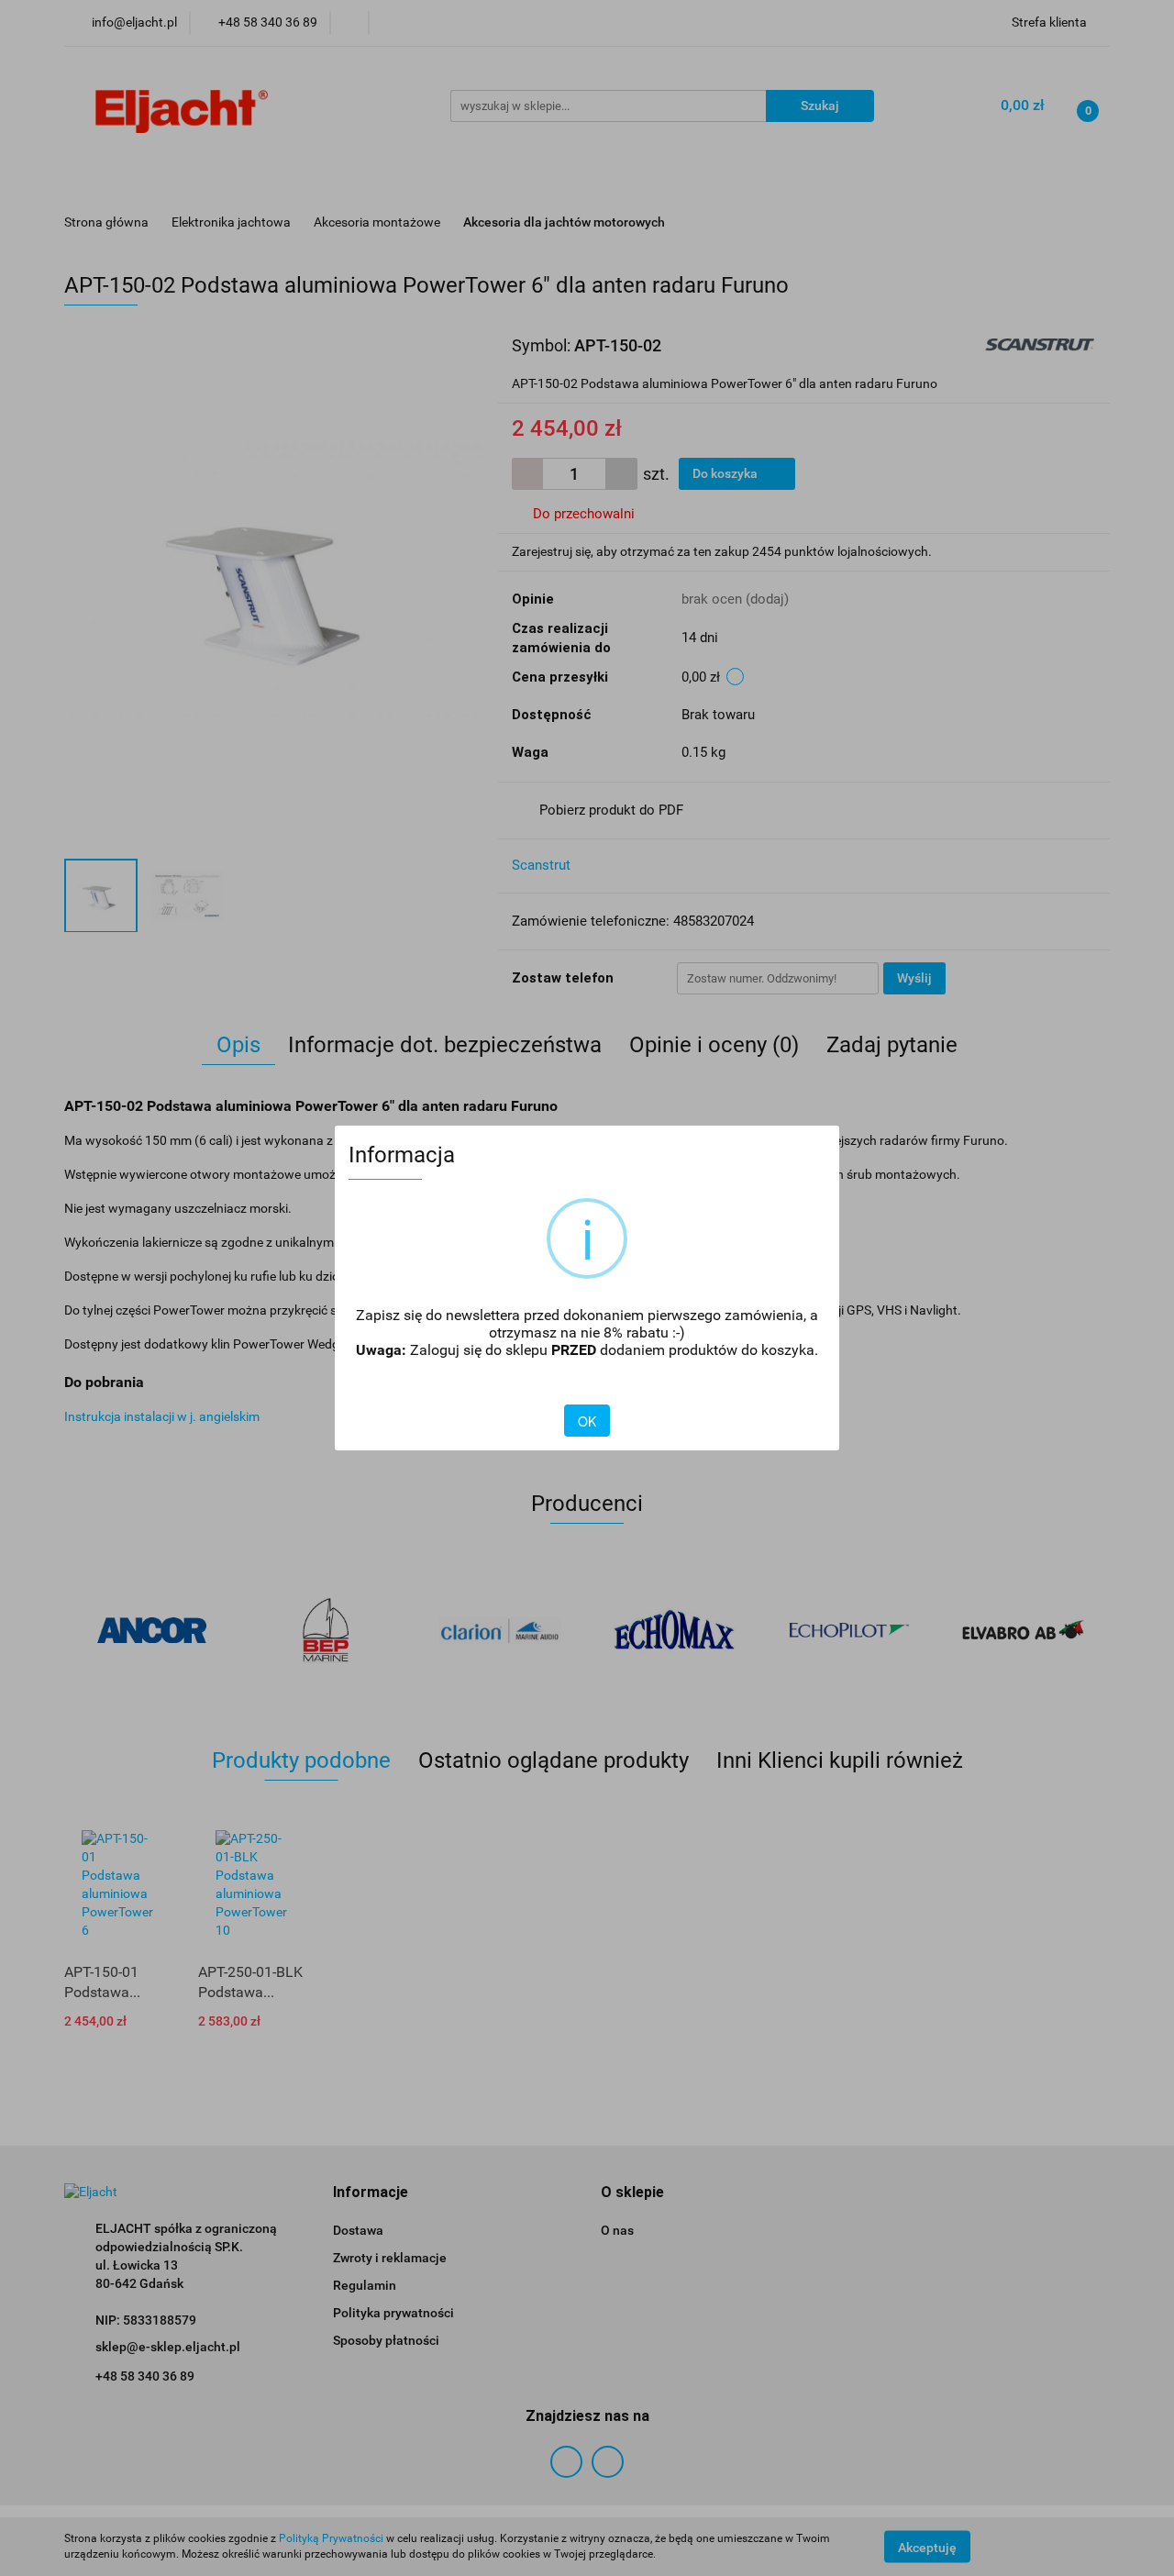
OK (587, 1421)
